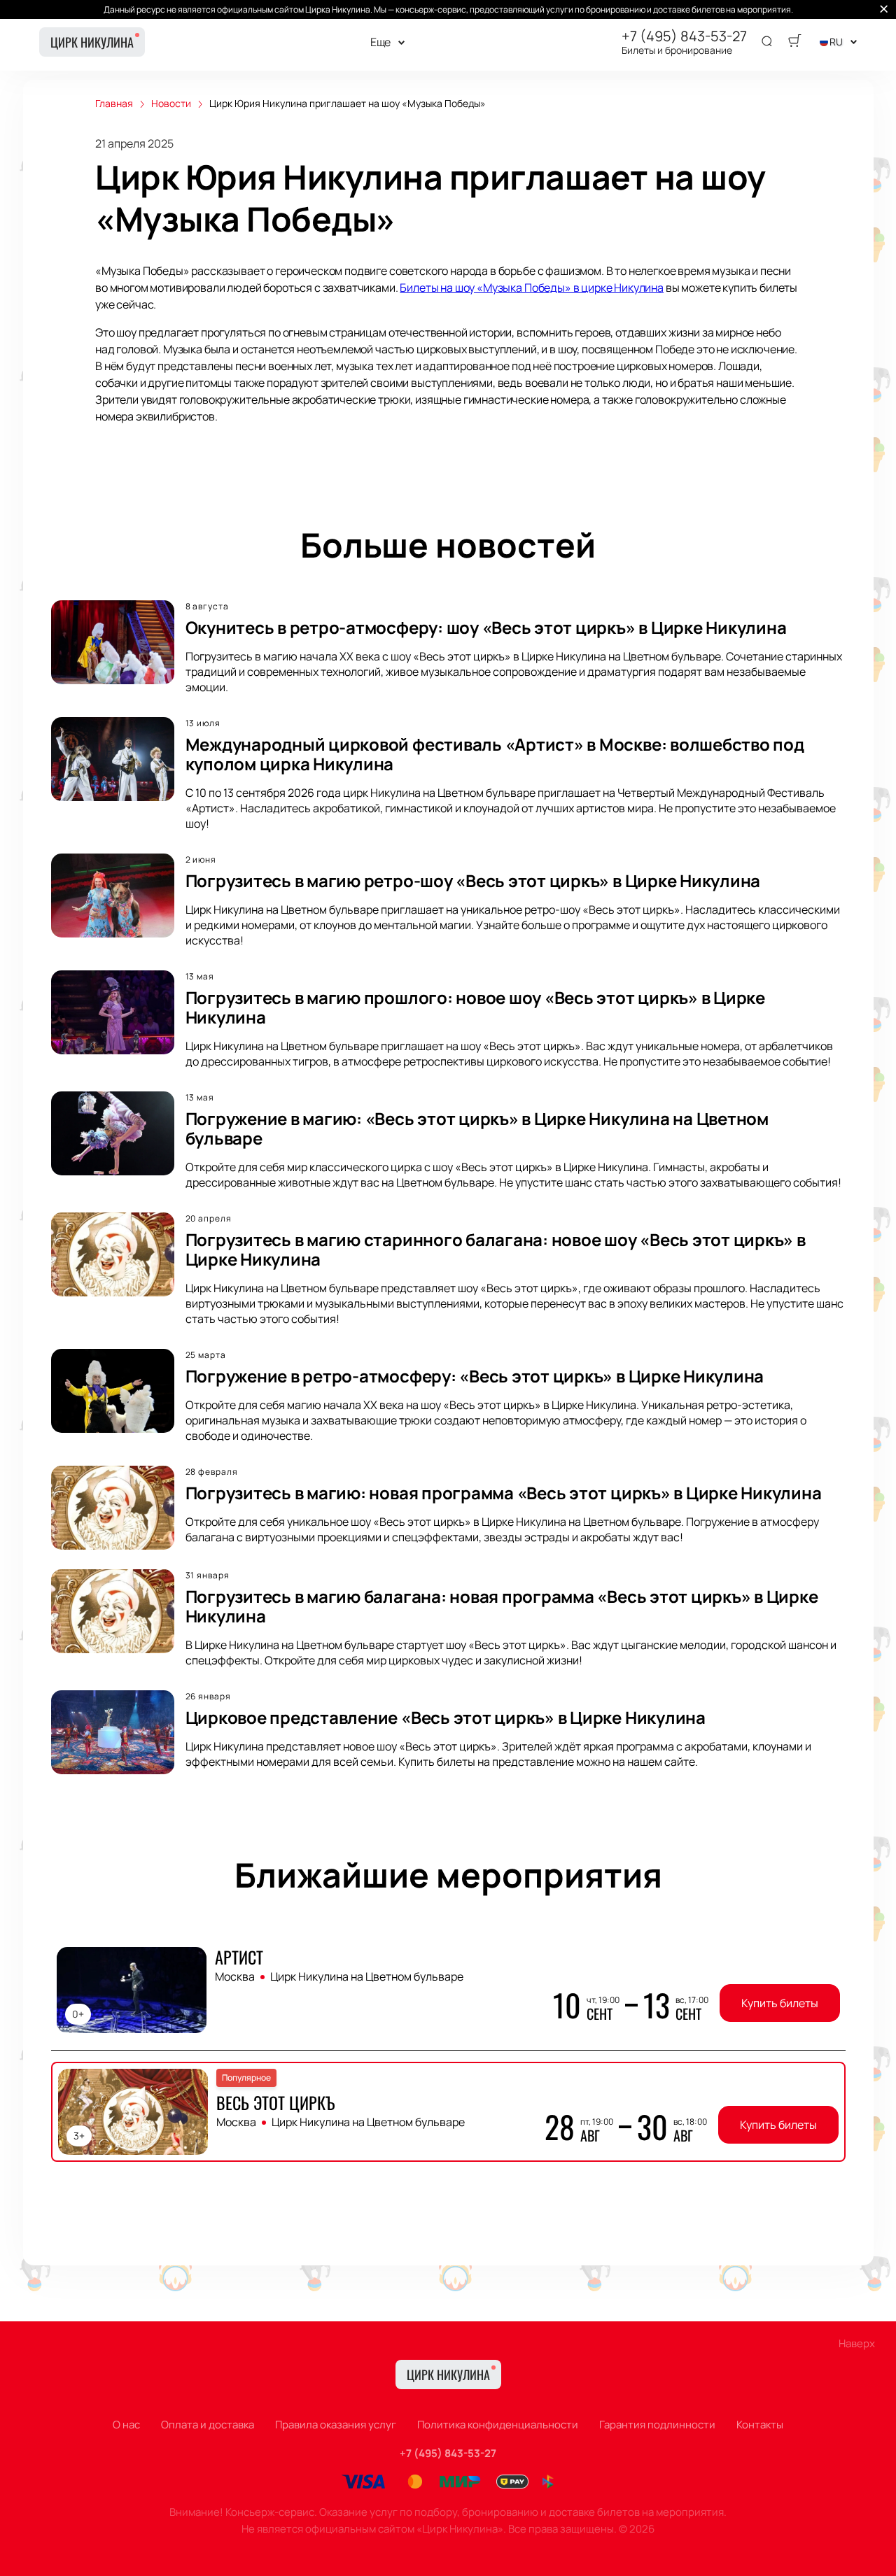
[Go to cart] (794, 42)
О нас (126, 2425)
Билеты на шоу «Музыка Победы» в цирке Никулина (532, 288)
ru (836, 42)
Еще (381, 42)
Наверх (857, 2343)
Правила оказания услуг (336, 2425)
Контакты (760, 2425)
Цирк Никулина (92, 42)
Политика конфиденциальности (498, 2425)
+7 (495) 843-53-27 (684, 36)
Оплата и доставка (208, 2425)
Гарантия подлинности (657, 2425)
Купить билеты (780, 2003)
